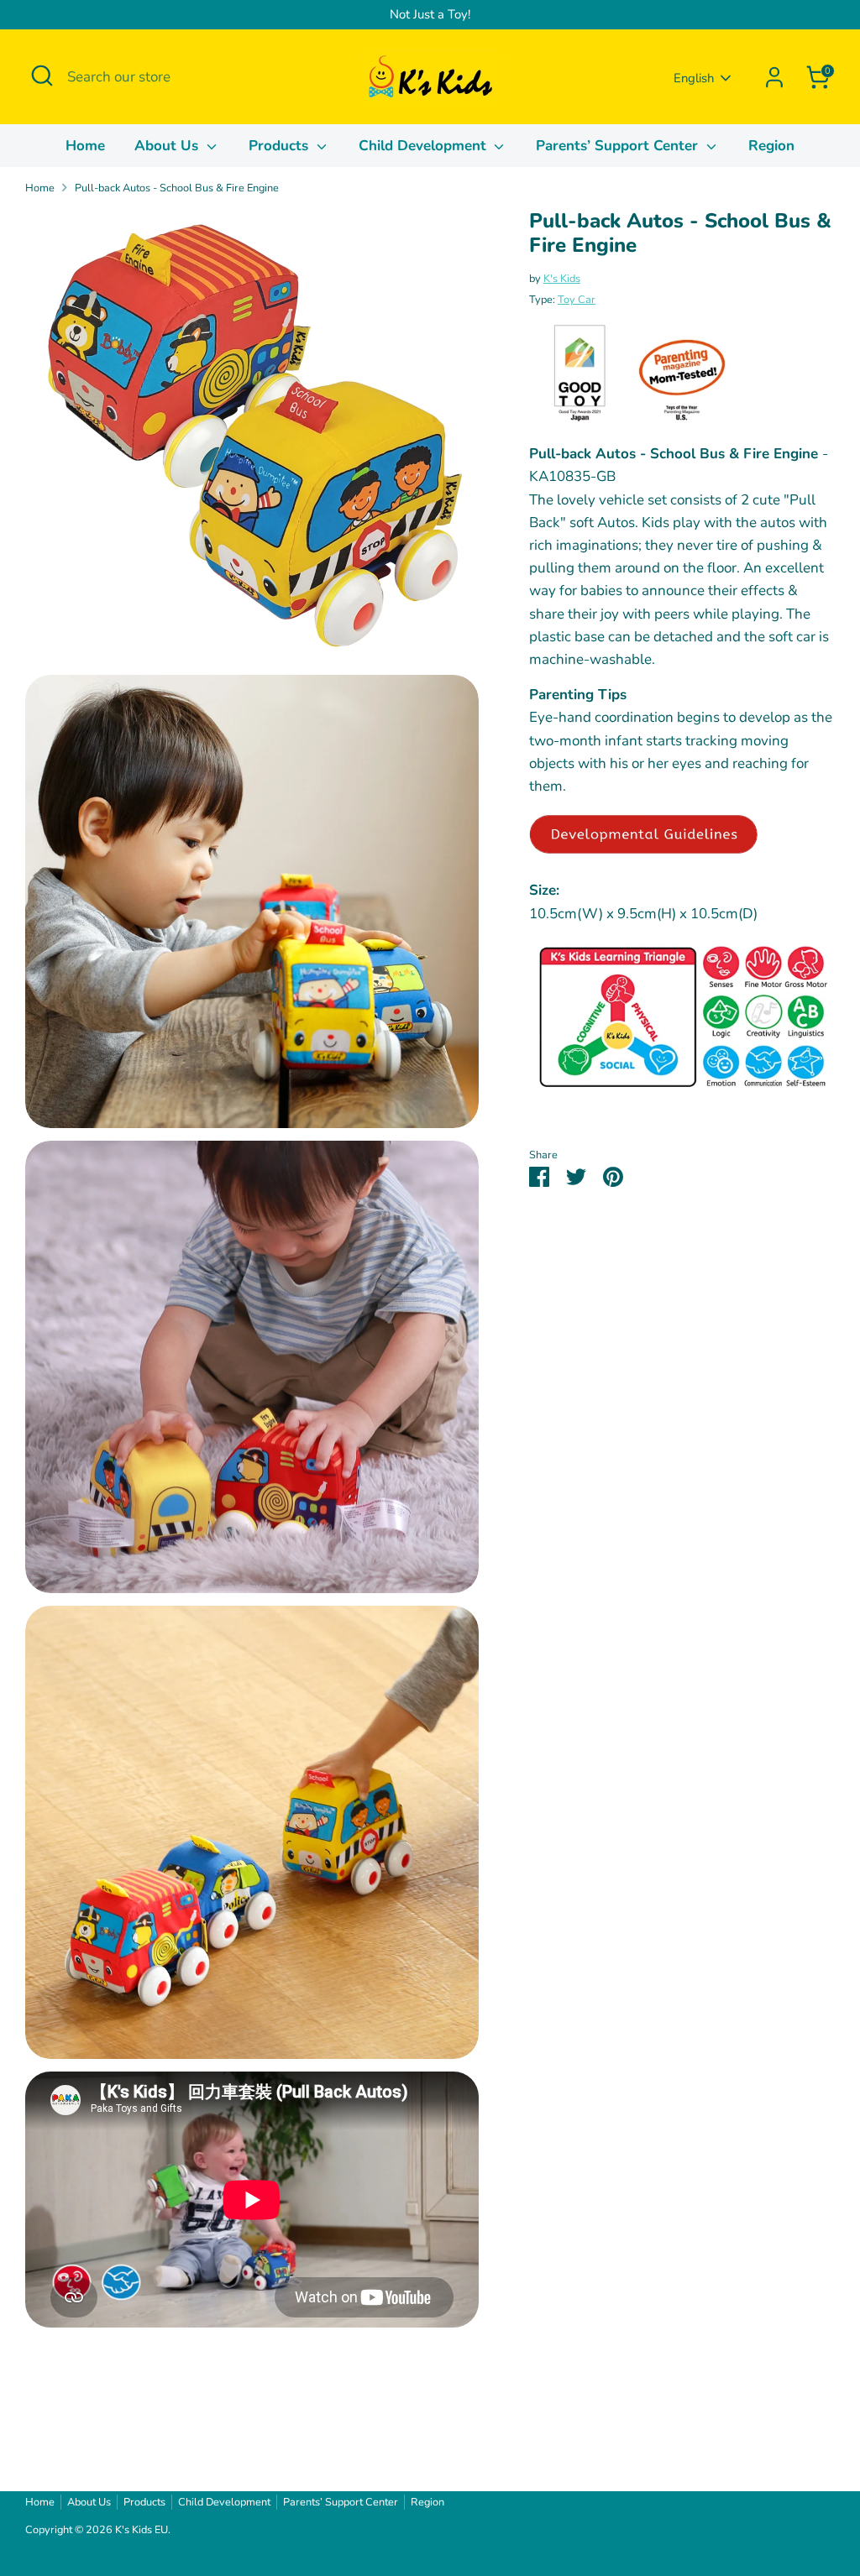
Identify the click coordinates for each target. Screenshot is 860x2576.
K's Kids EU (142, 2530)
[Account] (774, 77)
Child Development (425, 146)
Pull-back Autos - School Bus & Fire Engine (177, 188)
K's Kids (562, 279)
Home (85, 146)
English (694, 78)
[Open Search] (42, 76)
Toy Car (577, 300)
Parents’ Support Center (619, 146)
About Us (168, 146)
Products (281, 146)
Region (771, 146)
